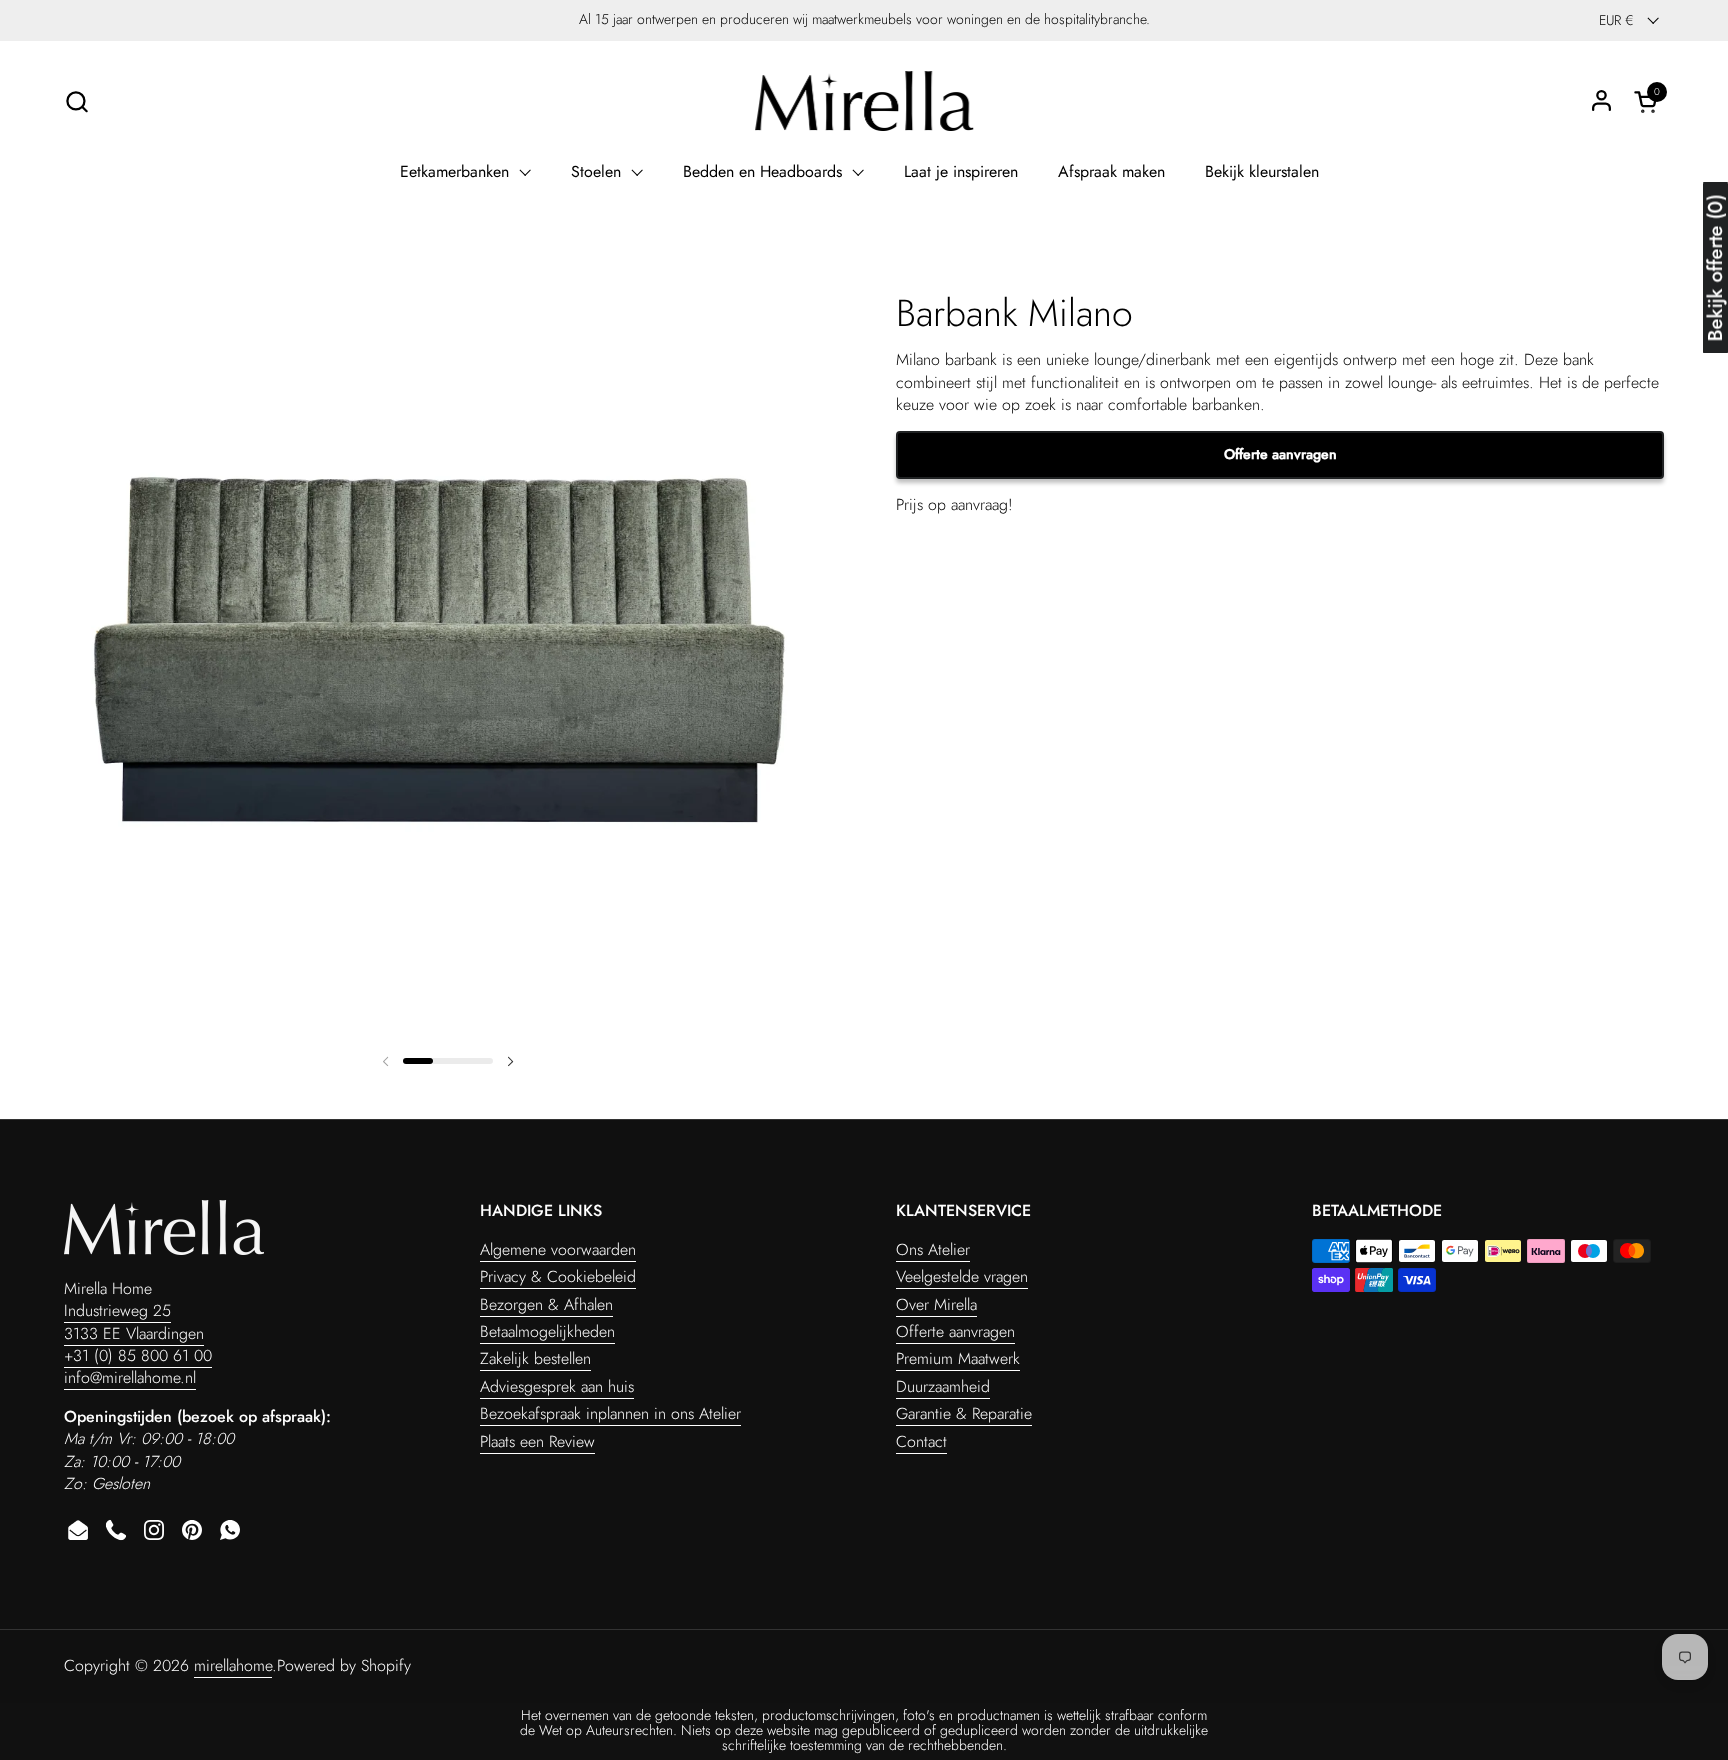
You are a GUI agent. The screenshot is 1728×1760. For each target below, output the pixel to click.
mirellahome (233, 1665)
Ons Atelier (933, 1249)
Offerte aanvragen (1280, 455)
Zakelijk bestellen (535, 1358)
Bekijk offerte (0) (1715, 268)
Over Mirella (936, 1304)
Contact (921, 1441)
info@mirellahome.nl (130, 1377)
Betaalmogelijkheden (547, 1331)
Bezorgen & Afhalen (546, 1304)
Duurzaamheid (943, 1386)
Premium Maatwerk (958, 1358)
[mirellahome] (864, 101)
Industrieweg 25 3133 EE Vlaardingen (134, 1321)
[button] (76, 101)
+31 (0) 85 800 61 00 (138, 1355)
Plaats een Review (537, 1441)
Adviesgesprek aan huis (557, 1386)
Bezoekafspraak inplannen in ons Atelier (610, 1413)
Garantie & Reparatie (964, 1413)
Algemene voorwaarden (558, 1249)
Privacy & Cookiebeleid (558, 1276)
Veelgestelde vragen (962, 1276)
